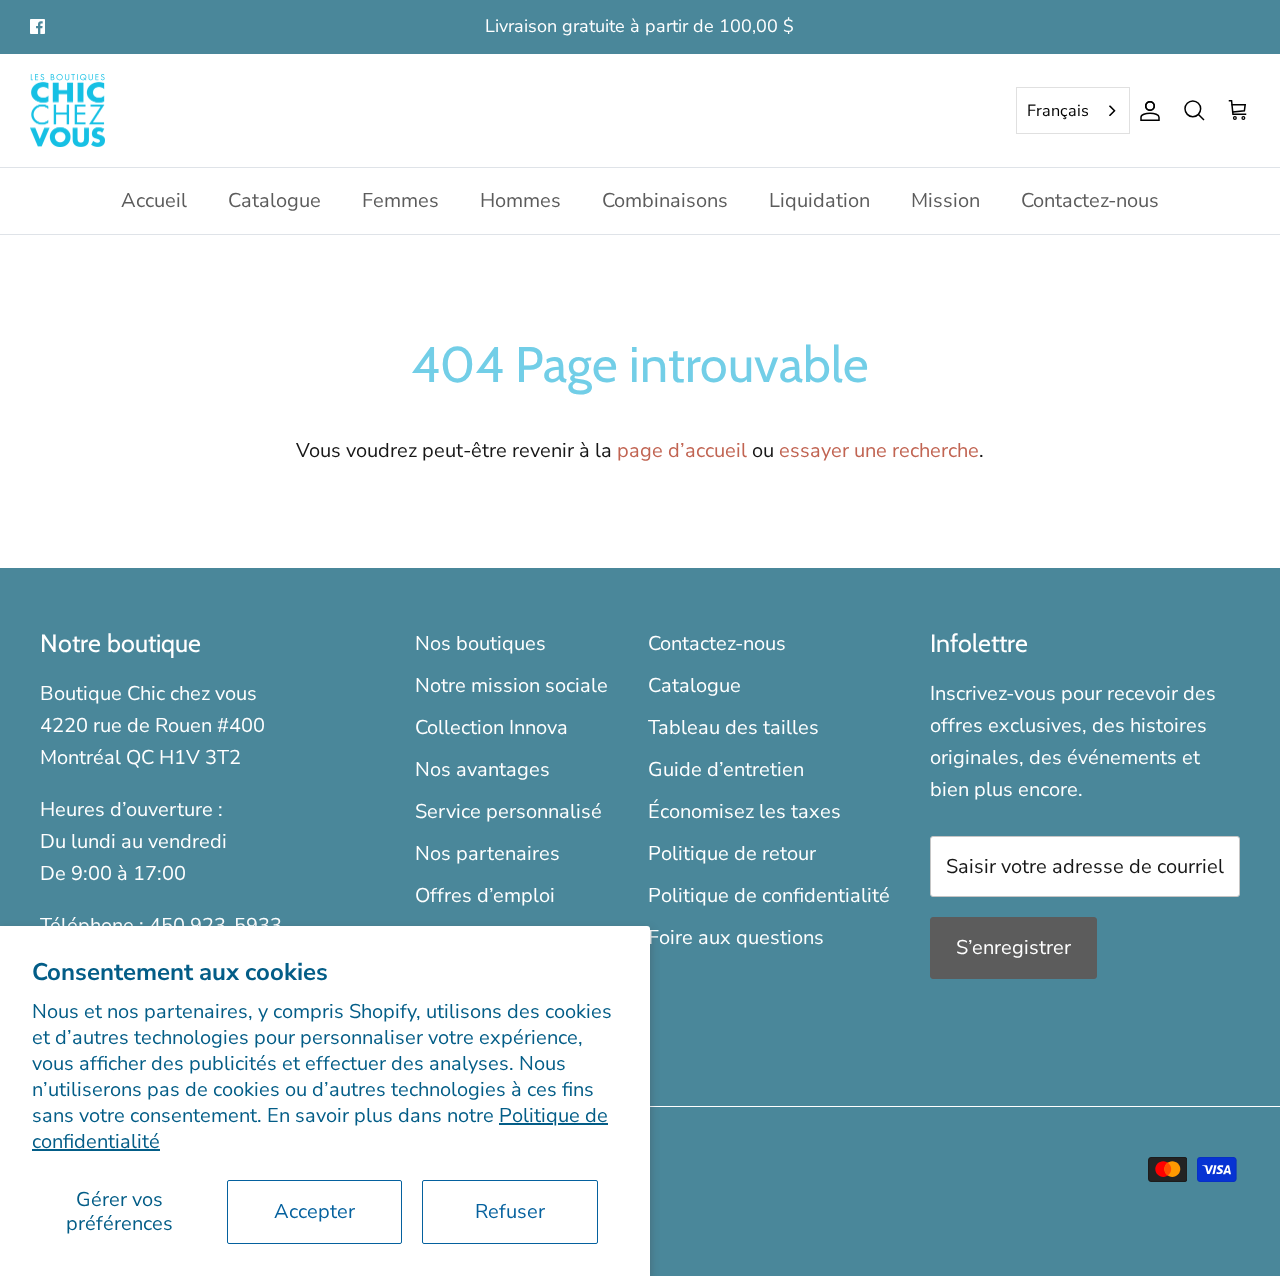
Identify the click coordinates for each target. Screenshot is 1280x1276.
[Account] (1146, 111)
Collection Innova (491, 727)
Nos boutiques (480, 643)
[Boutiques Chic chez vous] (67, 111)
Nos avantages (482, 769)
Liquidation (819, 200)
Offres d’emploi (485, 895)
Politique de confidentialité (769, 895)
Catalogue (274, 200)
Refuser (510, 1211)
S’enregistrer (1013, 947)
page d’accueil (682, 450)
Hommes (520, 200)
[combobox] (1073, 111)
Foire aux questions (736, 937)
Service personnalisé (508, 811)
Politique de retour (732, 853)
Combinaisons (665, 200)
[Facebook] (37, 26)
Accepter (314, 1211)
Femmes (400, 200)
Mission (945, 200)
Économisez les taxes (744, 811)
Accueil (154, 200)
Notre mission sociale (511, 685)
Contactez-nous (1090, 200)
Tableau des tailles (733, 727)
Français (1058, 111)
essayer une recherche (879, 450)
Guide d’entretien (726, 769)
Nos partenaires (487, 853)
